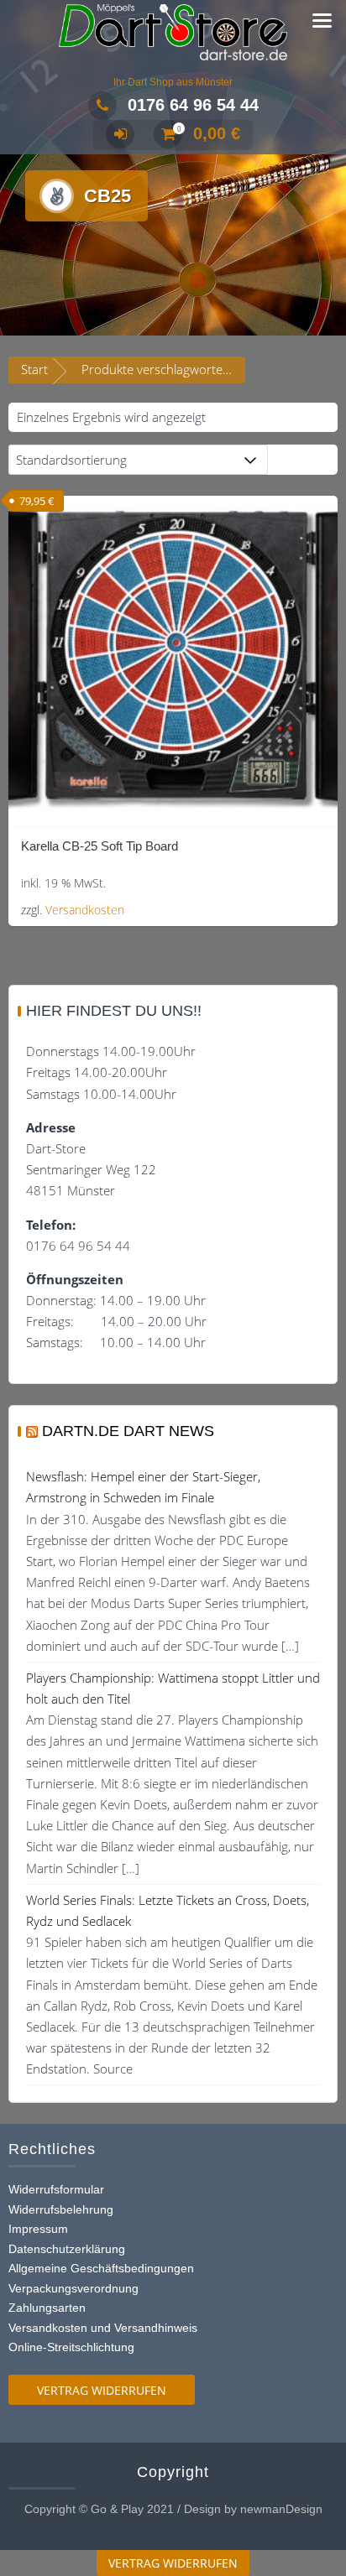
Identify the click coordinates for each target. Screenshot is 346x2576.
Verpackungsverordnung (73, 2288)
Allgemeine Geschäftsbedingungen (101, 2268)
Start (34, 369)
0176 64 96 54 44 (193, 105)
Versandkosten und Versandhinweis (103, 2328)
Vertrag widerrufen (102, 2390)
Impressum (38, 2229)
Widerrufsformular (56, 2189)
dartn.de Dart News (128, 1431)
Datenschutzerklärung (67, 2249)
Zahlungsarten (47, 2308)
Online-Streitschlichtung (71, 2347)
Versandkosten (85, 910)
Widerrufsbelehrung (61, 2209)
